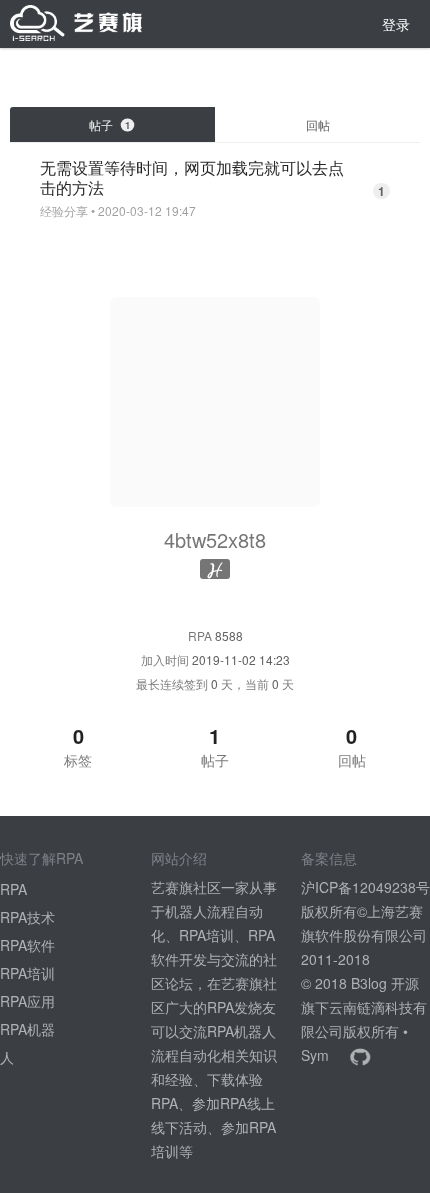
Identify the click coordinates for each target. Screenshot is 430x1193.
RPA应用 (27, 1001)
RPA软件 (27, 945)
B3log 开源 (385, 983)
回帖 (318, 124)
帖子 (109, 124)
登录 (396, 24)
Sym (315, 1055)
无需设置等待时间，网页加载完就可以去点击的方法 (192, 177)
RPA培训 (27, 973)
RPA (13, 889)
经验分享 (64, 211)
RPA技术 (27, 917)
